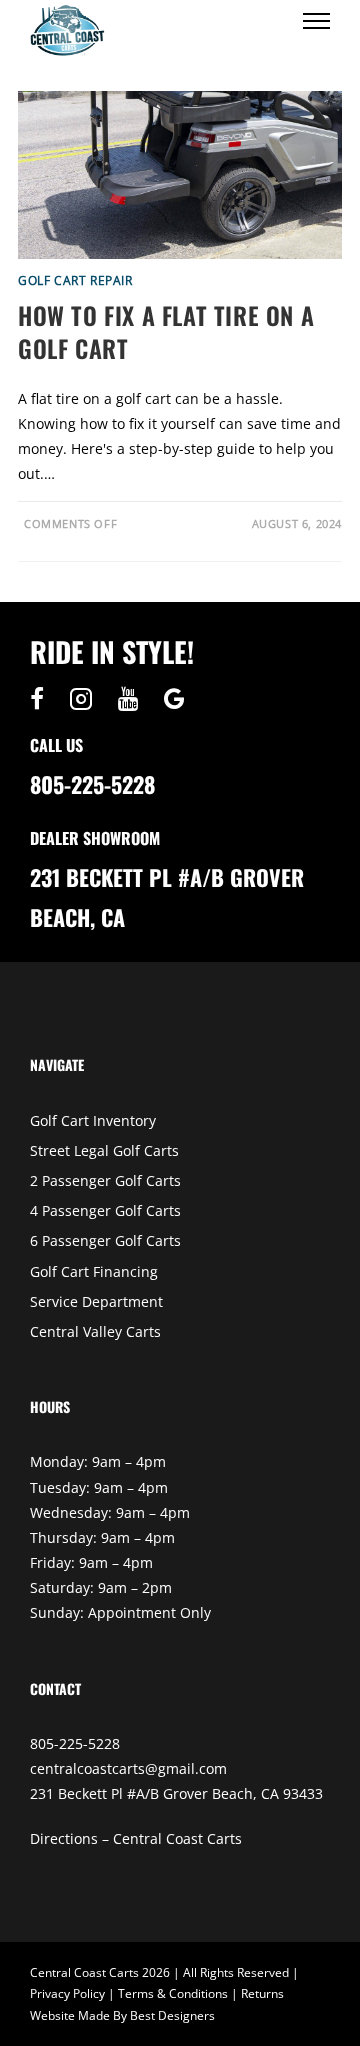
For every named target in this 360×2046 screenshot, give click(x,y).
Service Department (96, 1301)
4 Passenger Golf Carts (105, 1210)
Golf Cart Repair (75, 280)
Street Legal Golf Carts (104, 1150)
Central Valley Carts (95, 1331)
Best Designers (172, 2015)
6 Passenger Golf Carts (105, 1240)
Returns (262, 1993)
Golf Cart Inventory (93, 1120)
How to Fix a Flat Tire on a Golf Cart (166, 332)
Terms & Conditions (173, 1993)
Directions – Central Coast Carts (136, 1838)
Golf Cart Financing (94, 1271)
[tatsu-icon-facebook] (42, 699)
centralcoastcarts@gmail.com (128, 1768)
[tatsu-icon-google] (174, 699)
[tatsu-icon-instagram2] (86, 699)
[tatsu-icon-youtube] (133, 699)
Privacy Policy (67, 1993)
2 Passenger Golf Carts (105, 1180)
